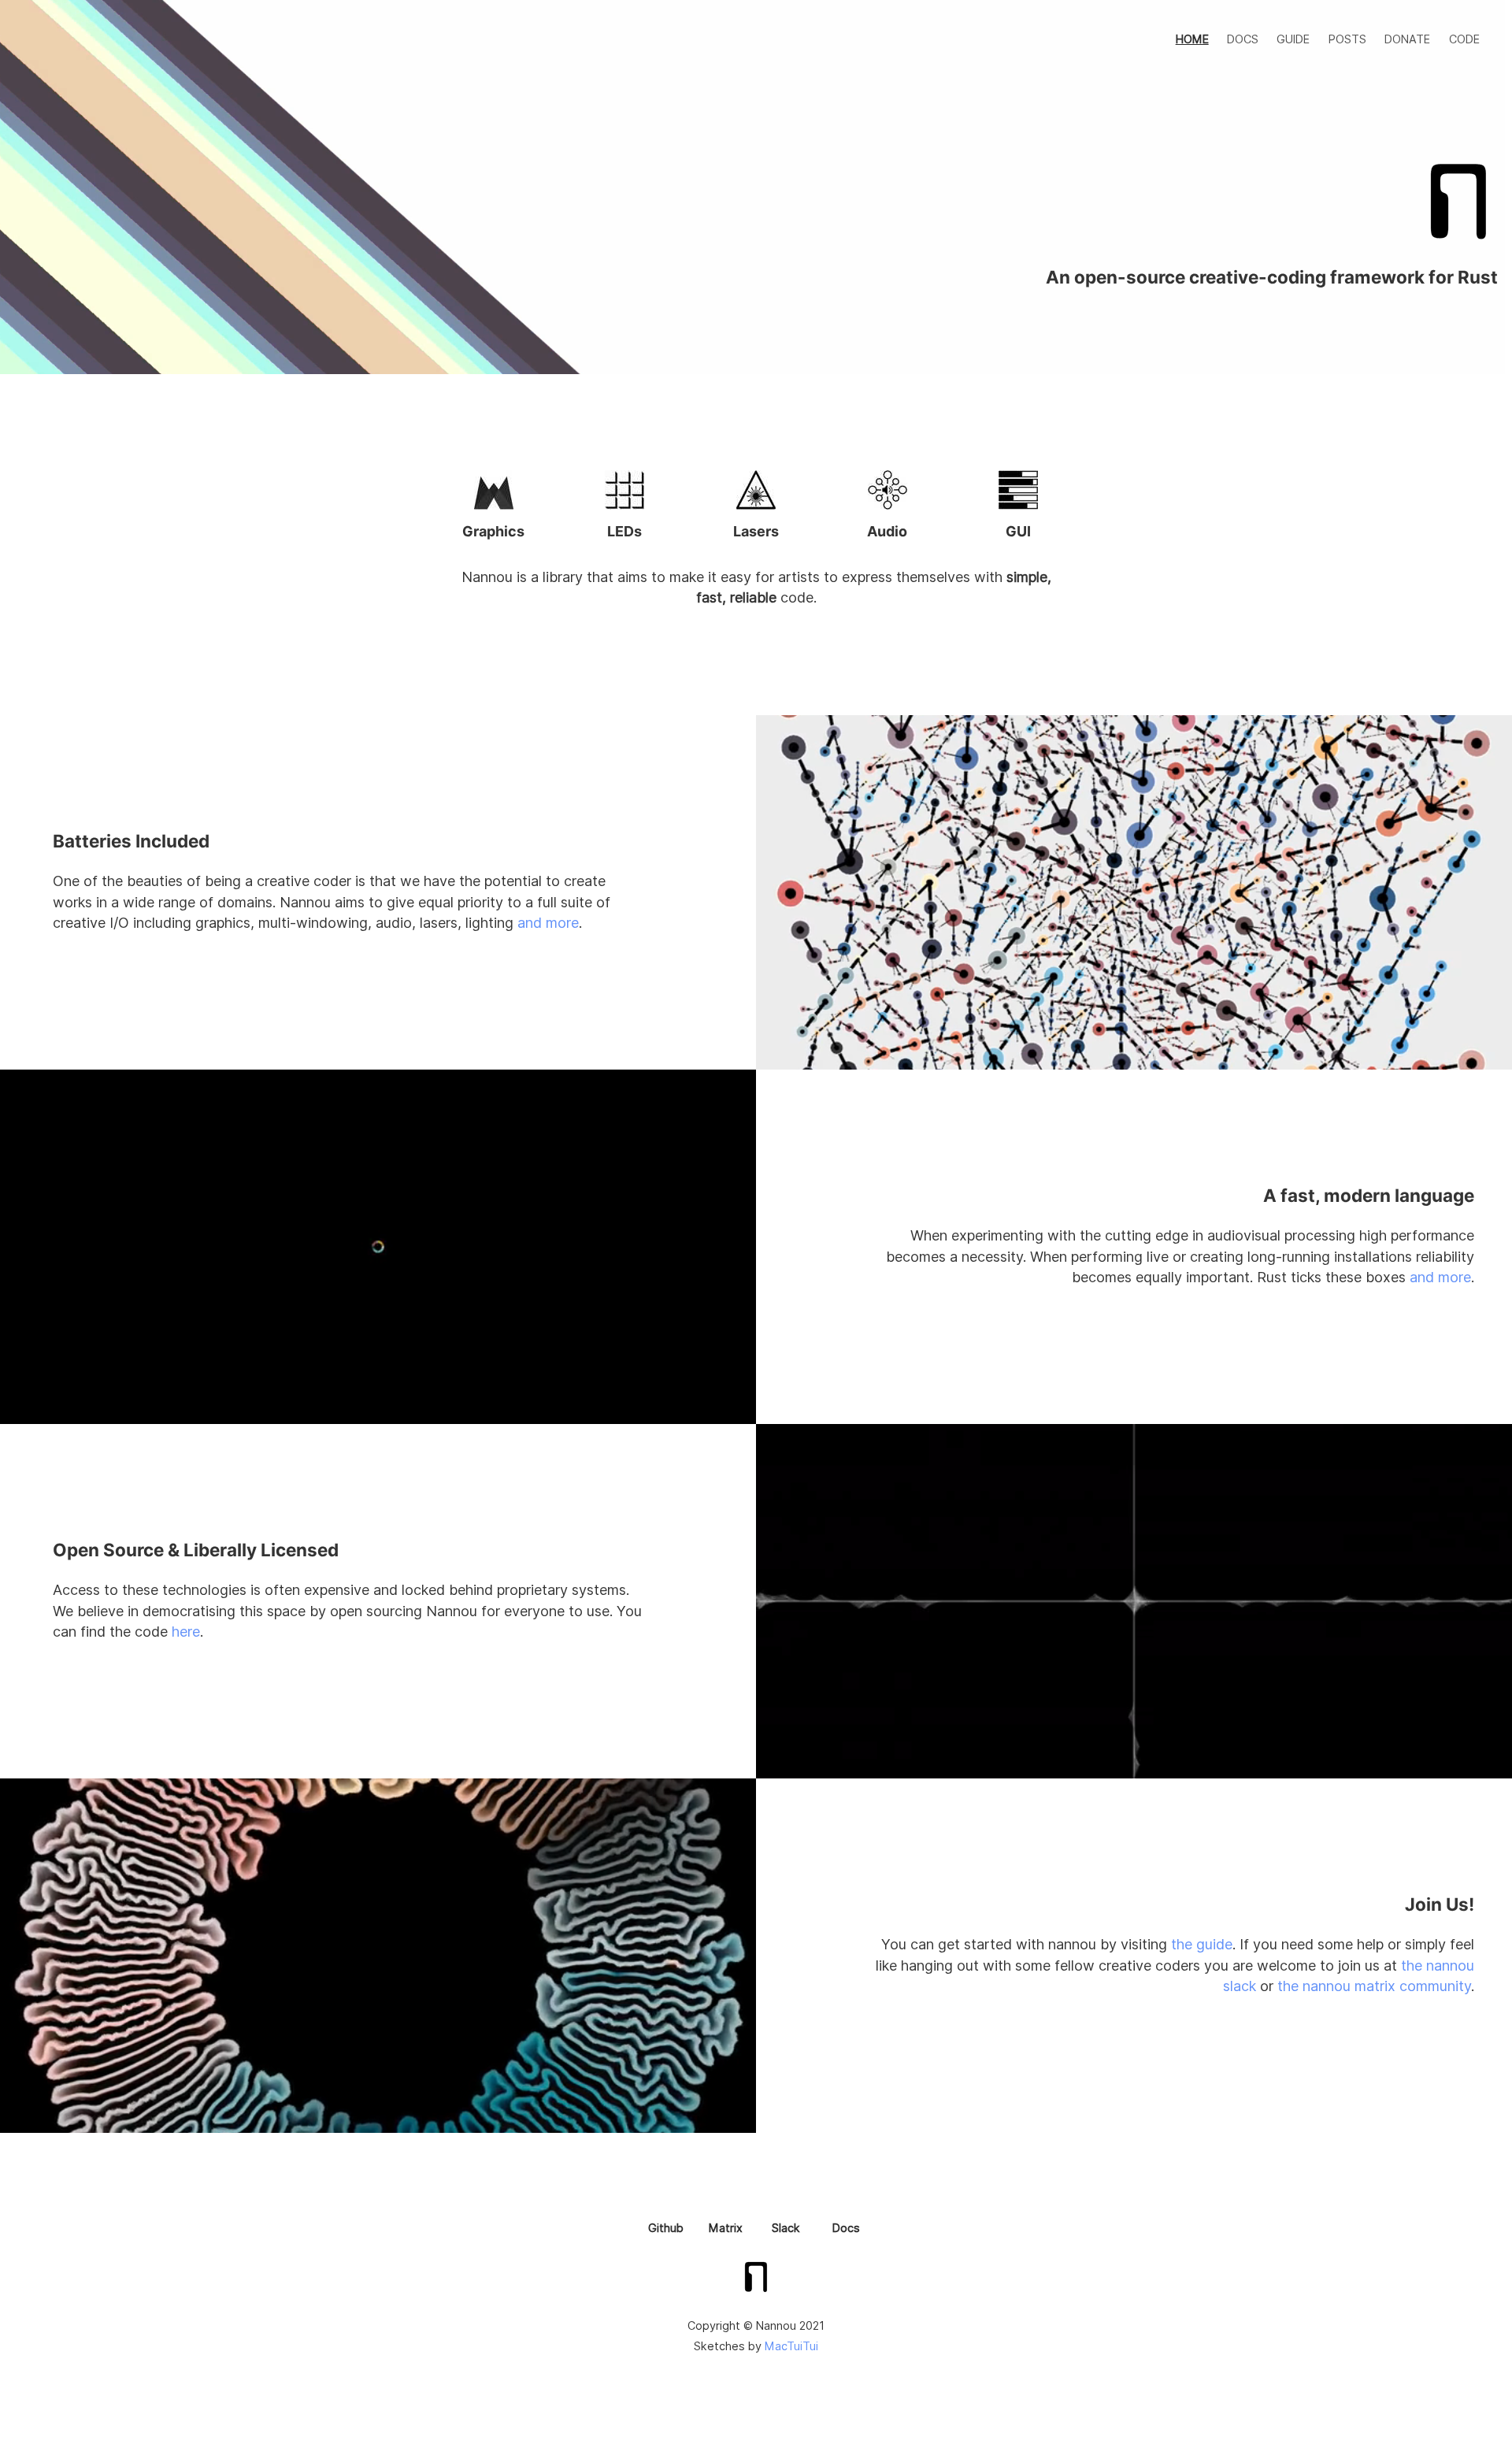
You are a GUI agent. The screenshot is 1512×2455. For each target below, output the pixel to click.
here (186, 1632)
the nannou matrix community (1374, 1986)
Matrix (726, 2228)
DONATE (1407, 39)
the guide (1202, 1944)
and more (548, 923)
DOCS (1243, 39)
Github (666, 2228)
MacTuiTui (791, 2346)
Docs (846, 2228)
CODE (1464, 39)
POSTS (1347, 39)
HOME (1192, 39)
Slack (786, 2228)
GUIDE (1293, 39)
